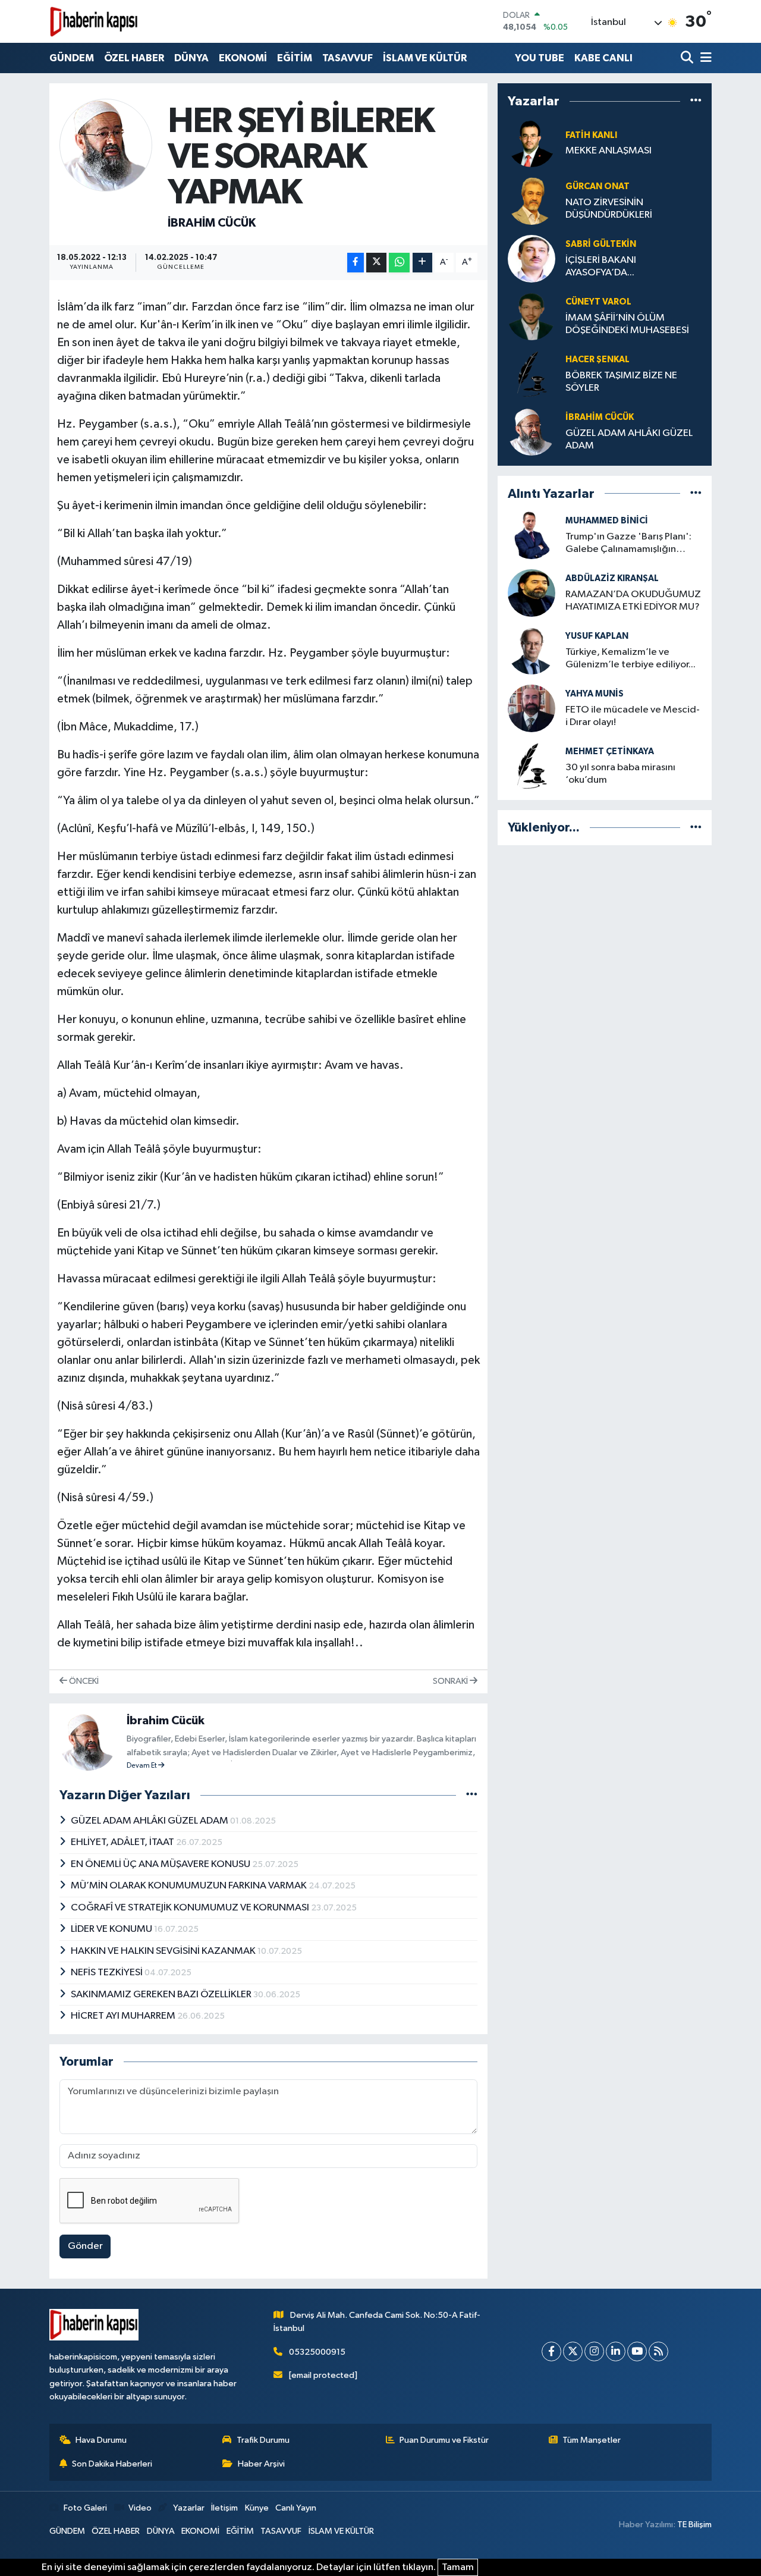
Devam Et (142, 1766)
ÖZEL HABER (134, 58)
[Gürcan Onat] (532, 201)
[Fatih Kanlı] (532, 143)
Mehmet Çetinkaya (610, 752)
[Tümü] (696, 101)
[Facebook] (551, 2351)
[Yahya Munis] (532, 708)
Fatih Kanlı (591, 135)
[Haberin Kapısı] (94, 21)
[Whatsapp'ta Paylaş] (399, 263)
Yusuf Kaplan (597, 636)
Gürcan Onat (598, 186)
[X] (573, 2351)
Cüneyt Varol (598, 302)
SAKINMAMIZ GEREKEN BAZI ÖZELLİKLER (162, 1995)
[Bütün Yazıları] (472, 1795)
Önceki (83, 1681)
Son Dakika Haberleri (112, 2464)
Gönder (85, 2246)
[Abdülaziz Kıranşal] (532, 593)
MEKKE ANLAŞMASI (609, 151)
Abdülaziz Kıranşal (612, 578)
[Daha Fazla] (422, 263)
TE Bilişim (694, 2525)
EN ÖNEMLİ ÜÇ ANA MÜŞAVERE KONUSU (161, 1864)
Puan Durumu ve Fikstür (444, 2440)
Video (140, 2508)
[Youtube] (637, 2351)
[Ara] (688, 58)
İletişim (224, 2508)
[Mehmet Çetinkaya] (532, 766)
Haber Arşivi (261, 2464)
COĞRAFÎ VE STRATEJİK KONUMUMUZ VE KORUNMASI (191, 1908)
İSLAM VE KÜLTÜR (425, 58)
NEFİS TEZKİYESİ (108, 1973)
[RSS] (658, 2351)
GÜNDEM (72, 58)
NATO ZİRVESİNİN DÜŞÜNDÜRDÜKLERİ (609, 209)
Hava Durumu (101, 2440)
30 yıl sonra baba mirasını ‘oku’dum (620, 774)
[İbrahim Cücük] (106, 145)
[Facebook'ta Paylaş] (356, 263)
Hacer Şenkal (598, 360)
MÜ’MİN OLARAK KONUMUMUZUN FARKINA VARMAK (190, 1886)
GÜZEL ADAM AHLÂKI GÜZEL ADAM (150, 1821)
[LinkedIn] (616, 2351)
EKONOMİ (243, 58)
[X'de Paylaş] (376, 263)
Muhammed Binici (607, 521)
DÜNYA (191, 58)
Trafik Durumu (263, 2440)
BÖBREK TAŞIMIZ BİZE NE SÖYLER (621, 382)
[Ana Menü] (704, 58)
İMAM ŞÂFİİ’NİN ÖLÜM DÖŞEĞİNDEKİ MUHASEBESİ (627, 324)
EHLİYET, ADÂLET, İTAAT (123, 1842)
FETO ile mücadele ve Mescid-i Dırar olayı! (633, 716)
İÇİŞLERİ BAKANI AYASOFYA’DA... (601, 266)
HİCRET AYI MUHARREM (124, 2016)
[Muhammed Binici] (532, 535)
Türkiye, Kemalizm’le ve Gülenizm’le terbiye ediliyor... (631, 658)
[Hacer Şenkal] (532, 374)
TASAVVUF (348, 58)
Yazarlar (188, 2508)
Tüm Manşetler (592, 2440)
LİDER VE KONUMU (112, 1929)
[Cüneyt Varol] (532, 316)
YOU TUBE (540, 58)
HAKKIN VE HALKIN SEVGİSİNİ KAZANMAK (164, 1951)
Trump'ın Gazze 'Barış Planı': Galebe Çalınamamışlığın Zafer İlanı (628, 544)
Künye (257, 2508)
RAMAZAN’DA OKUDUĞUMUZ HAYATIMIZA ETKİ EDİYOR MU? (633, 601)
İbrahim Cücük (212, 223)
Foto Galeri (85, 2508)
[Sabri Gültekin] (532, 258)
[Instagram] (594, 2351)
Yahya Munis (595, 694)
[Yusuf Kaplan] (532, 650)
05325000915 (317, 2352)
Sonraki (451, 1681)
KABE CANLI (603, 58)
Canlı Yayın (296, 2508)
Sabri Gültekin (601, 244)
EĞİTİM (295, 58)
